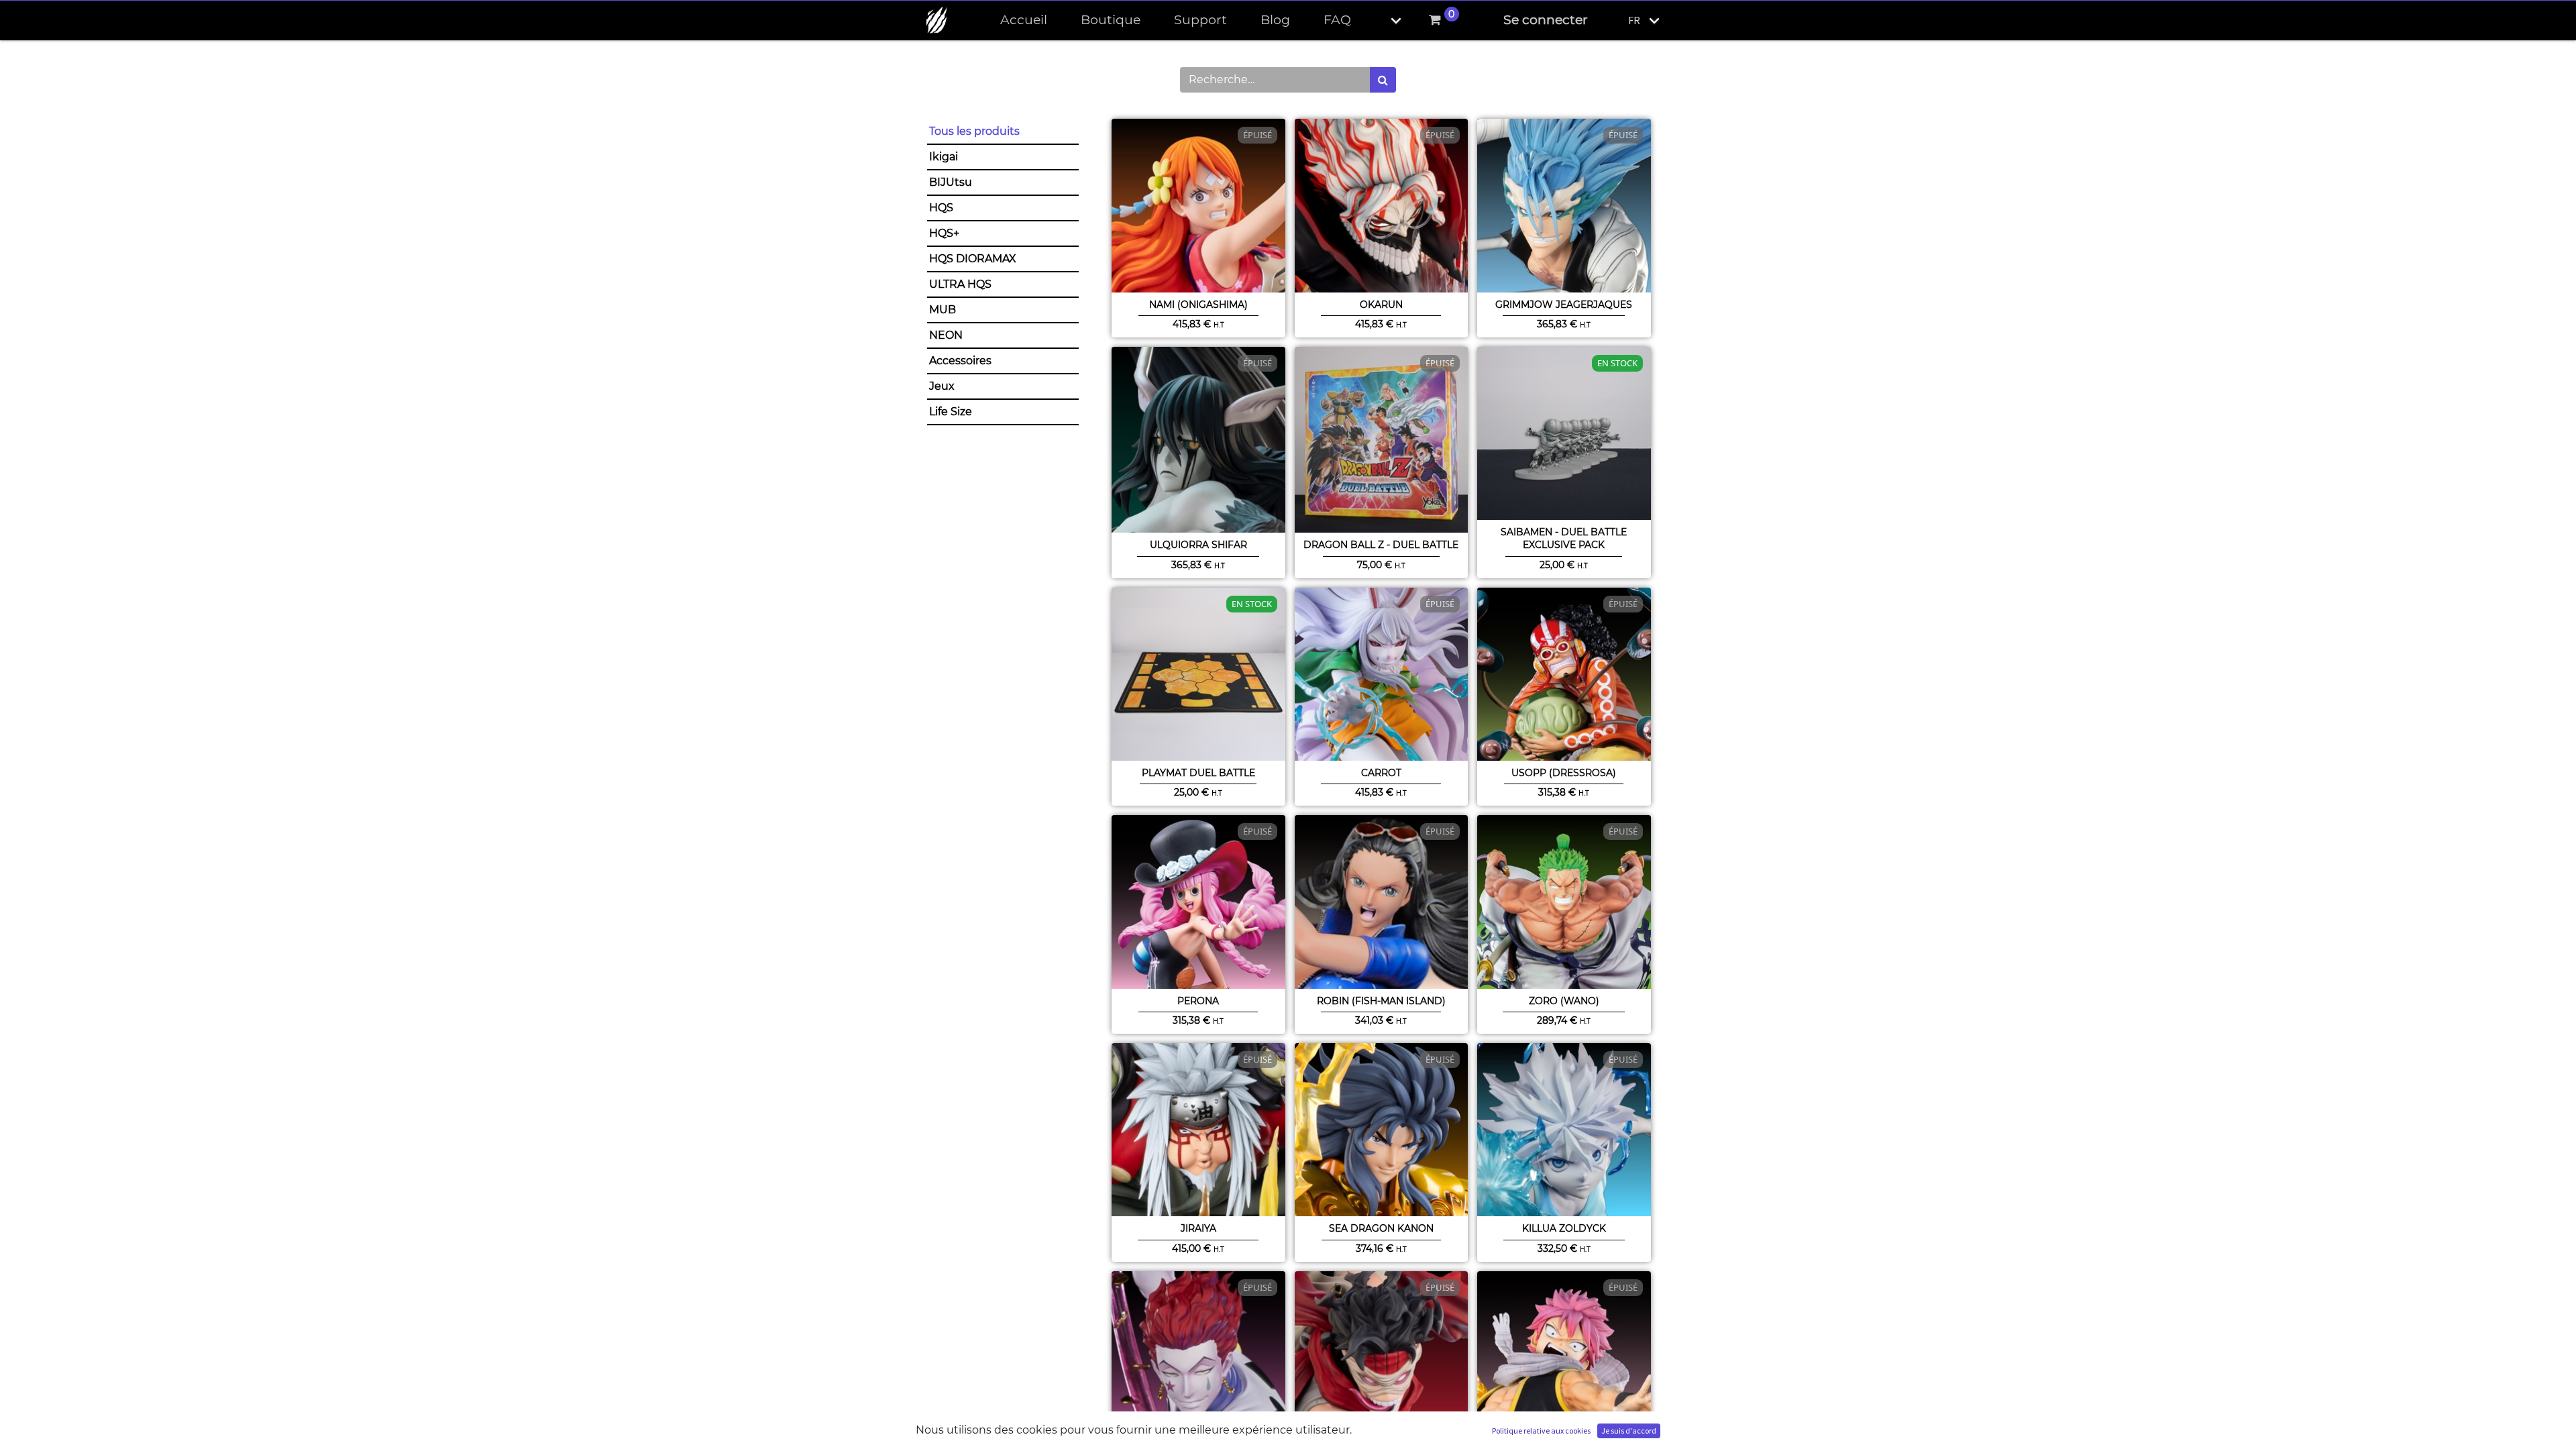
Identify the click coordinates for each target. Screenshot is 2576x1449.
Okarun (1381, 305)
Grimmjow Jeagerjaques (1564, 305)
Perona (1198, 1001)
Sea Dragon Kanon (1381, 1228)
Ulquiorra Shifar (1198, 545)
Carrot (1381, 773)
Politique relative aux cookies (1541, 1431)
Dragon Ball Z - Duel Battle (1381, 545)
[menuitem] (1024, 20)
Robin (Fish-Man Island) (1381, 1001)
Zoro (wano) (1564, 1001)
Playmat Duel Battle (1198, 773)
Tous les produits (974, 131)
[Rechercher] (1383, 80)
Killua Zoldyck (1564, 1228)
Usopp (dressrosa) (1564, 773)
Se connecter (1546, 20)
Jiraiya (1198, 1228)
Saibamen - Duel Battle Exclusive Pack (1564, 538)
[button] (1385, 20)
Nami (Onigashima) (1198, 305)
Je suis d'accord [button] (1629, 1431)
